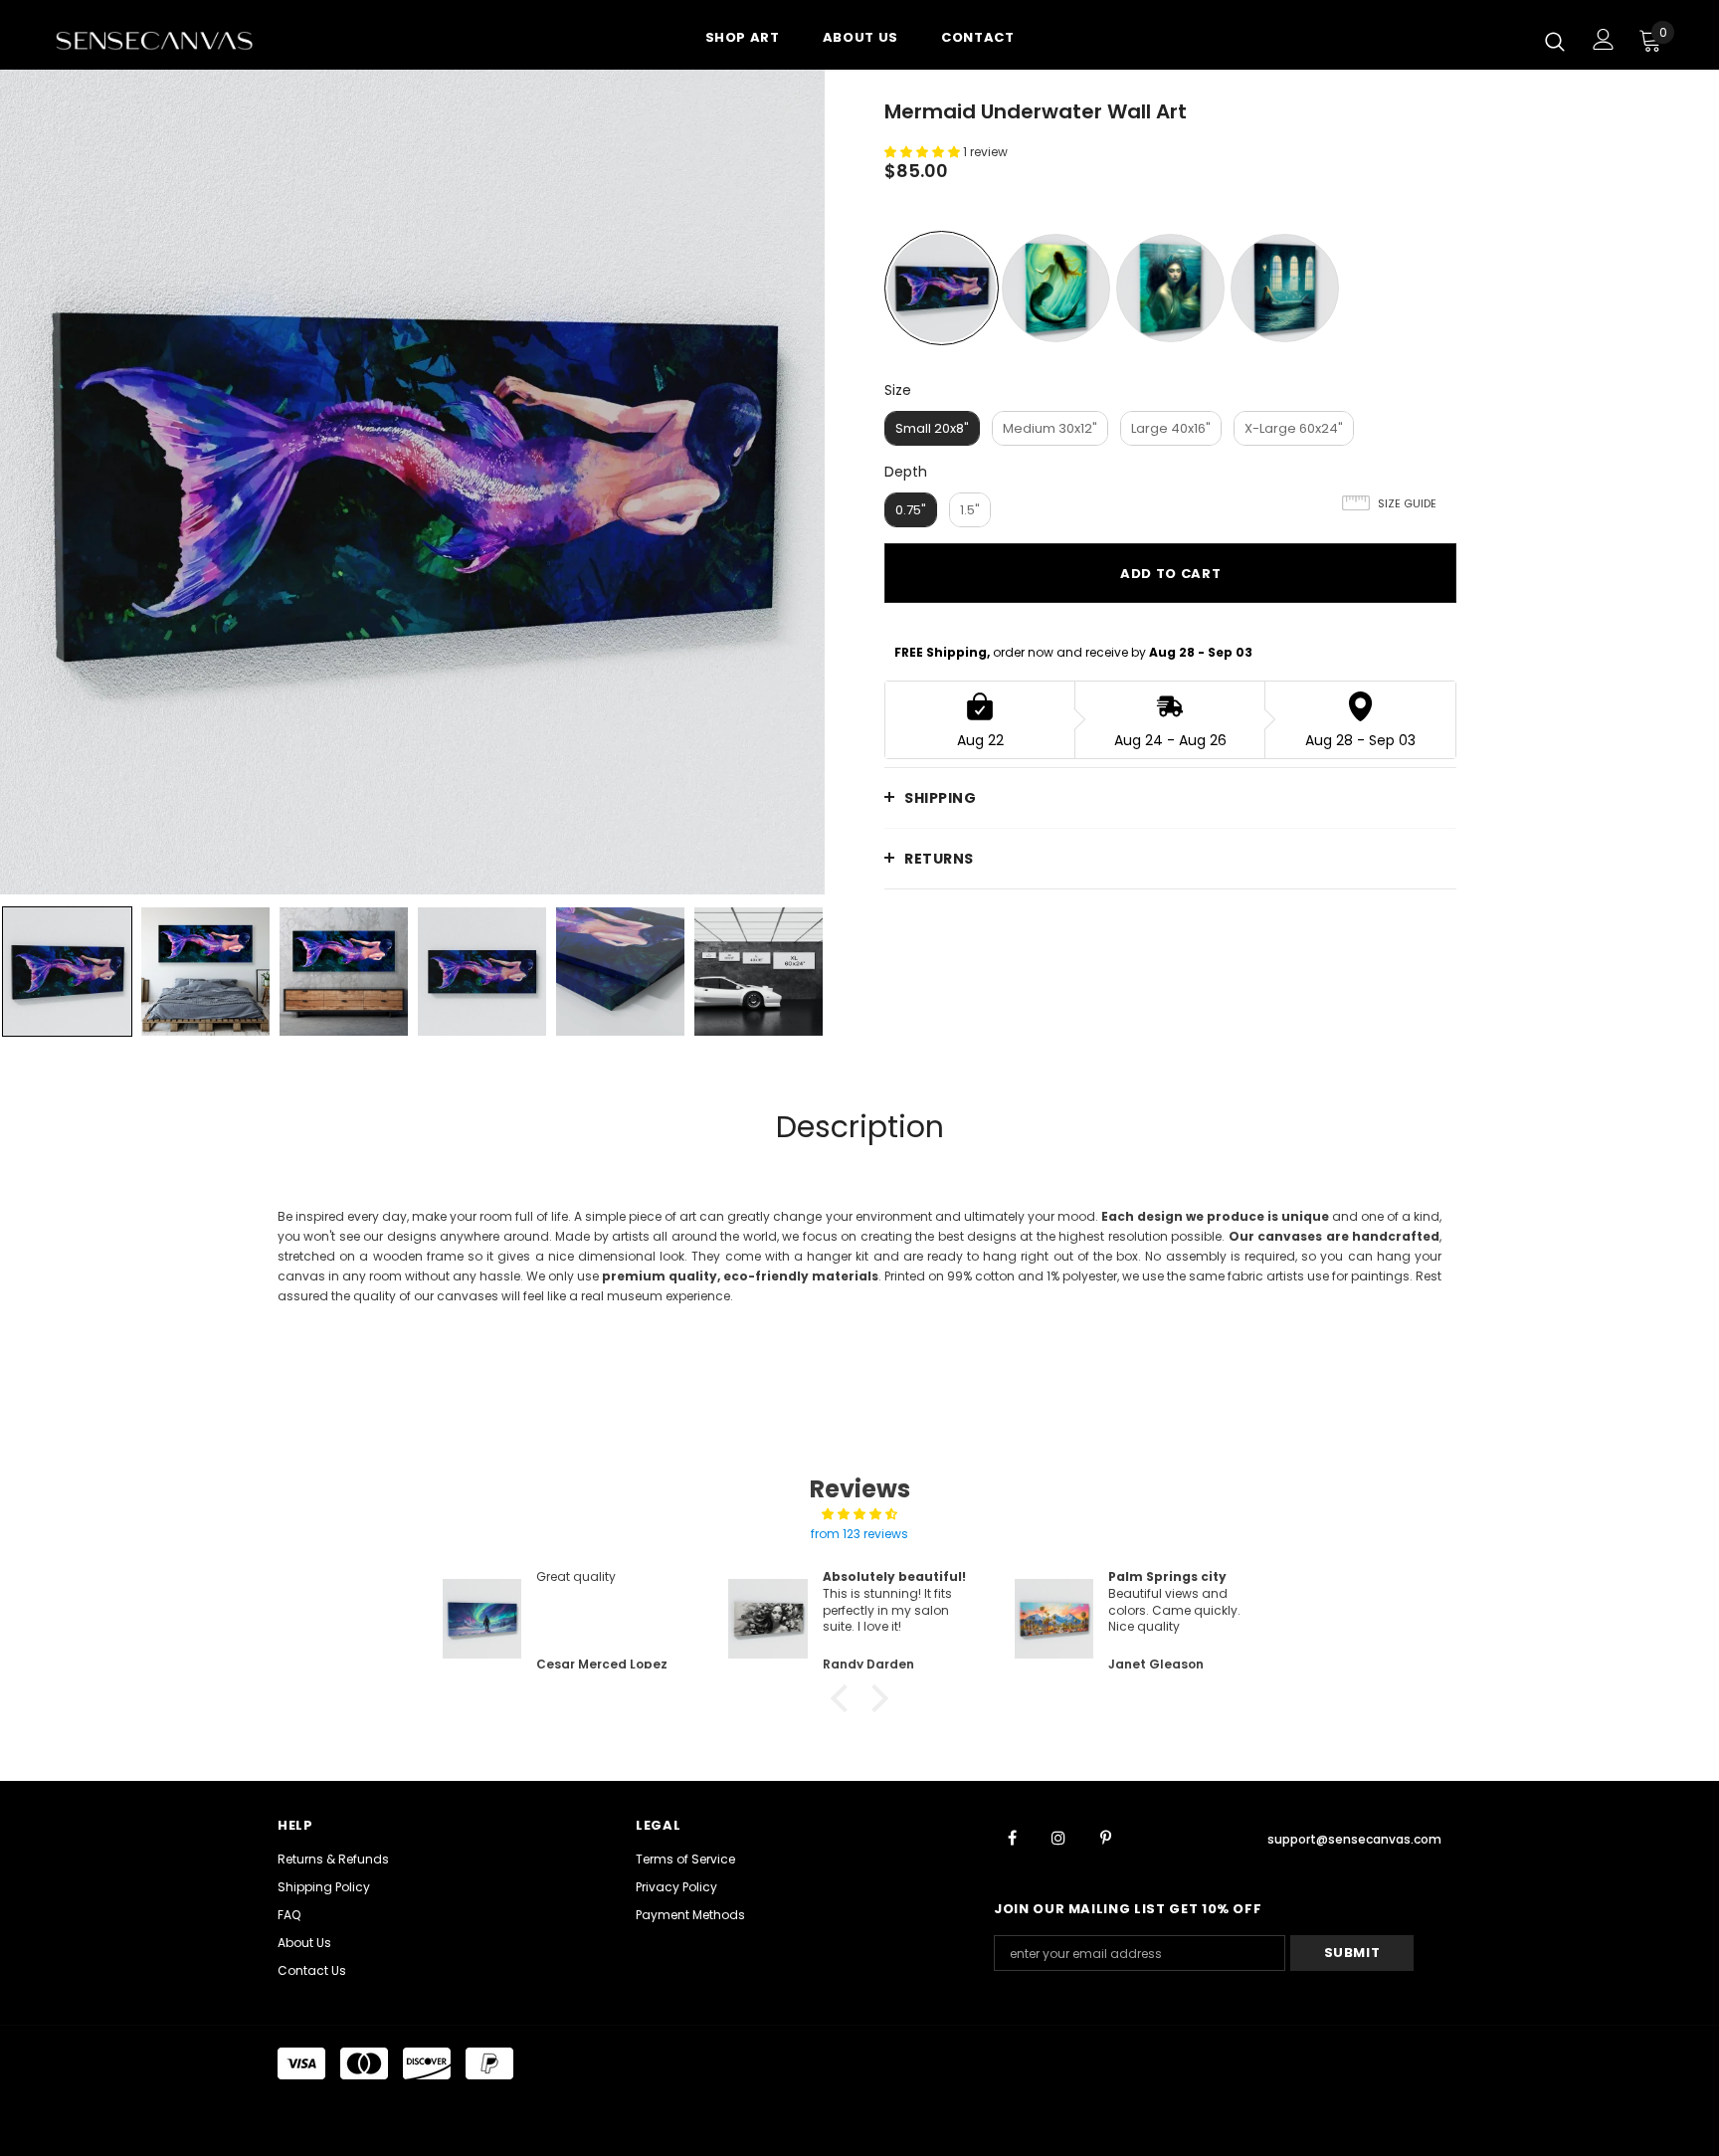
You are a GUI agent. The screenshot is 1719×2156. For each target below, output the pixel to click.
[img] (859, 1514)
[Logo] (172, 40)
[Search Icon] (1555, 41)
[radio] (942, 288)
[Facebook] (1012, 1837)
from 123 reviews (859, 1534)
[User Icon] (1604, 39)
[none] (67, 972)
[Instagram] (1058, 1837)
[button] (845, 1698)
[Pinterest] (1105, 1837)
